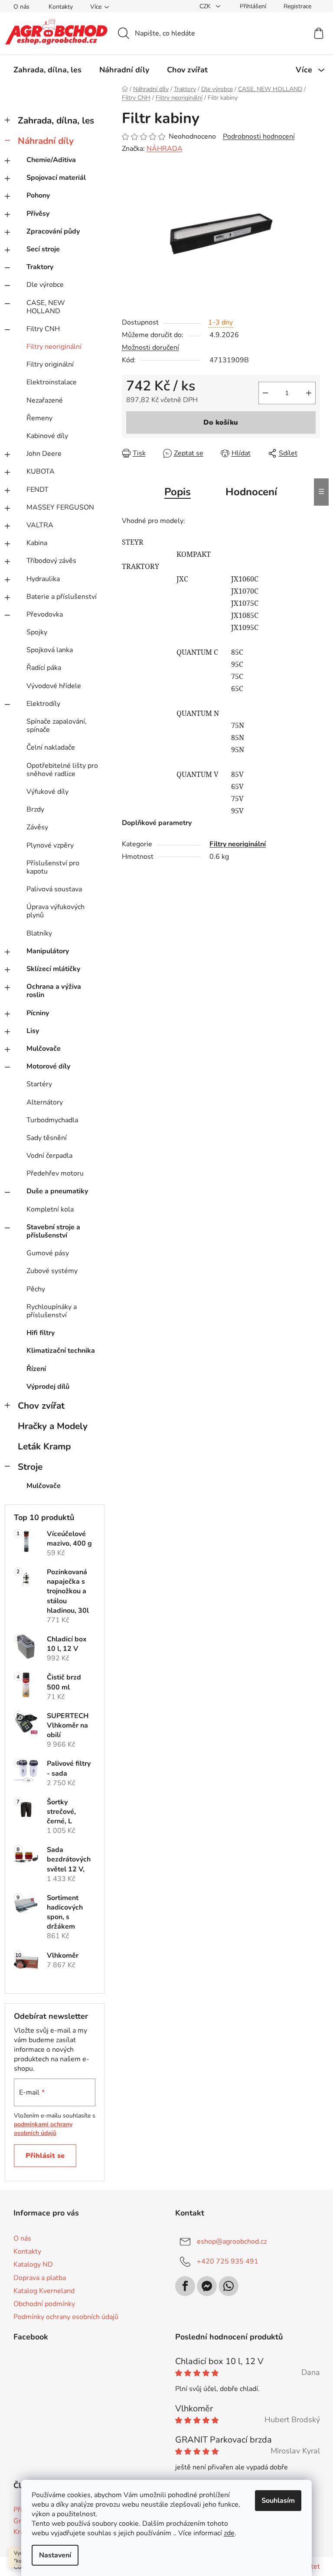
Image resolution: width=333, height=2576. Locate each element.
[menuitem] (47, 70)
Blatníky (39, 933)
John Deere (44, 454)
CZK (206, 6)
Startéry (39, 1084)
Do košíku (221, 422)
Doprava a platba (40, 2278)
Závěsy (37, 827)
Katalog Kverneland (44, 2291)
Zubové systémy (52, 1271)
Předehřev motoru (55, 1173)
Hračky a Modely (53, 1426)
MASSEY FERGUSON (60, 507)
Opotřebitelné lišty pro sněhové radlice (62, 770)
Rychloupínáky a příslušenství (52, 1311)
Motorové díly (48, 1066)
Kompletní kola (50, 1209)
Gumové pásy (48, 1253)
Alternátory (45, 1102)
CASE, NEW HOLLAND (46, 307)
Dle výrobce (45, 285)
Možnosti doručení (150, 348)
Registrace (297, 6)
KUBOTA (41, 471)
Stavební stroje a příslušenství (53, 1231)
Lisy (33, 1031)
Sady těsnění (47, 1138)
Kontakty (61, 7)
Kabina (37, 543)
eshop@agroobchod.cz (232, 2241)
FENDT (38, 490)
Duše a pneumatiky (57, 1191)
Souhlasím (278, 2501)
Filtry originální (50, 364)
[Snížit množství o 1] (265, 393)
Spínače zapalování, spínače (57, 726)
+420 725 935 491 (228, 2261)
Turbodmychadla (52, 1120)
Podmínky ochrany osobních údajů (66, 2317)
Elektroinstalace (52, 382)
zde (229, 2533)
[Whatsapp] (229, 2286)
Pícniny (38, 1013)
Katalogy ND (33, 2264)
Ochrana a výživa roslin (54, 991)
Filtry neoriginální (54, 347)
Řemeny (39, 418)
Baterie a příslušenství (62, 597)
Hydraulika (43, 579)
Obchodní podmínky (44, 2304)
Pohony (38, 195)
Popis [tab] (178, 492)
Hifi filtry (41, 1333)
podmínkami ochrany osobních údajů (43, 2129)
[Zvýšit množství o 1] (309, 393)
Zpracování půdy (53, 231)
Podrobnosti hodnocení (259, 136)
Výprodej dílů (48, 1387)
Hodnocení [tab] (251, 492)
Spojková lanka (50, 650)
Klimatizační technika (61, 1351)
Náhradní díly (46, 141)
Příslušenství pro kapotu (53, 867)
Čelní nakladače (51, 747)
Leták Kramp (44, 1446)
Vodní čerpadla (49, 1156)
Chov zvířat (41, 1406)
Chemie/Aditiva (51, 160)
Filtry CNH (43, 329)
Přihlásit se (45, 2156)
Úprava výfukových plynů (55, 911)
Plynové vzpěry (50, 845)
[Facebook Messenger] (207, 2286)
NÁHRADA (165, 149)
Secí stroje (43, 249)
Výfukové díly (47, 792)
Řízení (36, 1369)
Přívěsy (38, 214)
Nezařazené (45, 400)
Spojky (37, 632)
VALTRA (40, 525)
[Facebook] (185, 2286)
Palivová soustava (54, 889)
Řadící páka (44, 668)
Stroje (30, 1467)
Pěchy (36, 1289)
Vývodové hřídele (54, 686)
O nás (21, 7)
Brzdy (35, 809)
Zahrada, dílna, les (56, 120)
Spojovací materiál (56, 178)
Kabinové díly (47, 436)
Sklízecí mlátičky (53, 969)
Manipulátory (48, 951)
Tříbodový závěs (51, 561)
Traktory (40, 267)
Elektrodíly (43, 704)
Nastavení (55, 2555)
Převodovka (45, 614)
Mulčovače (44, 1049)
